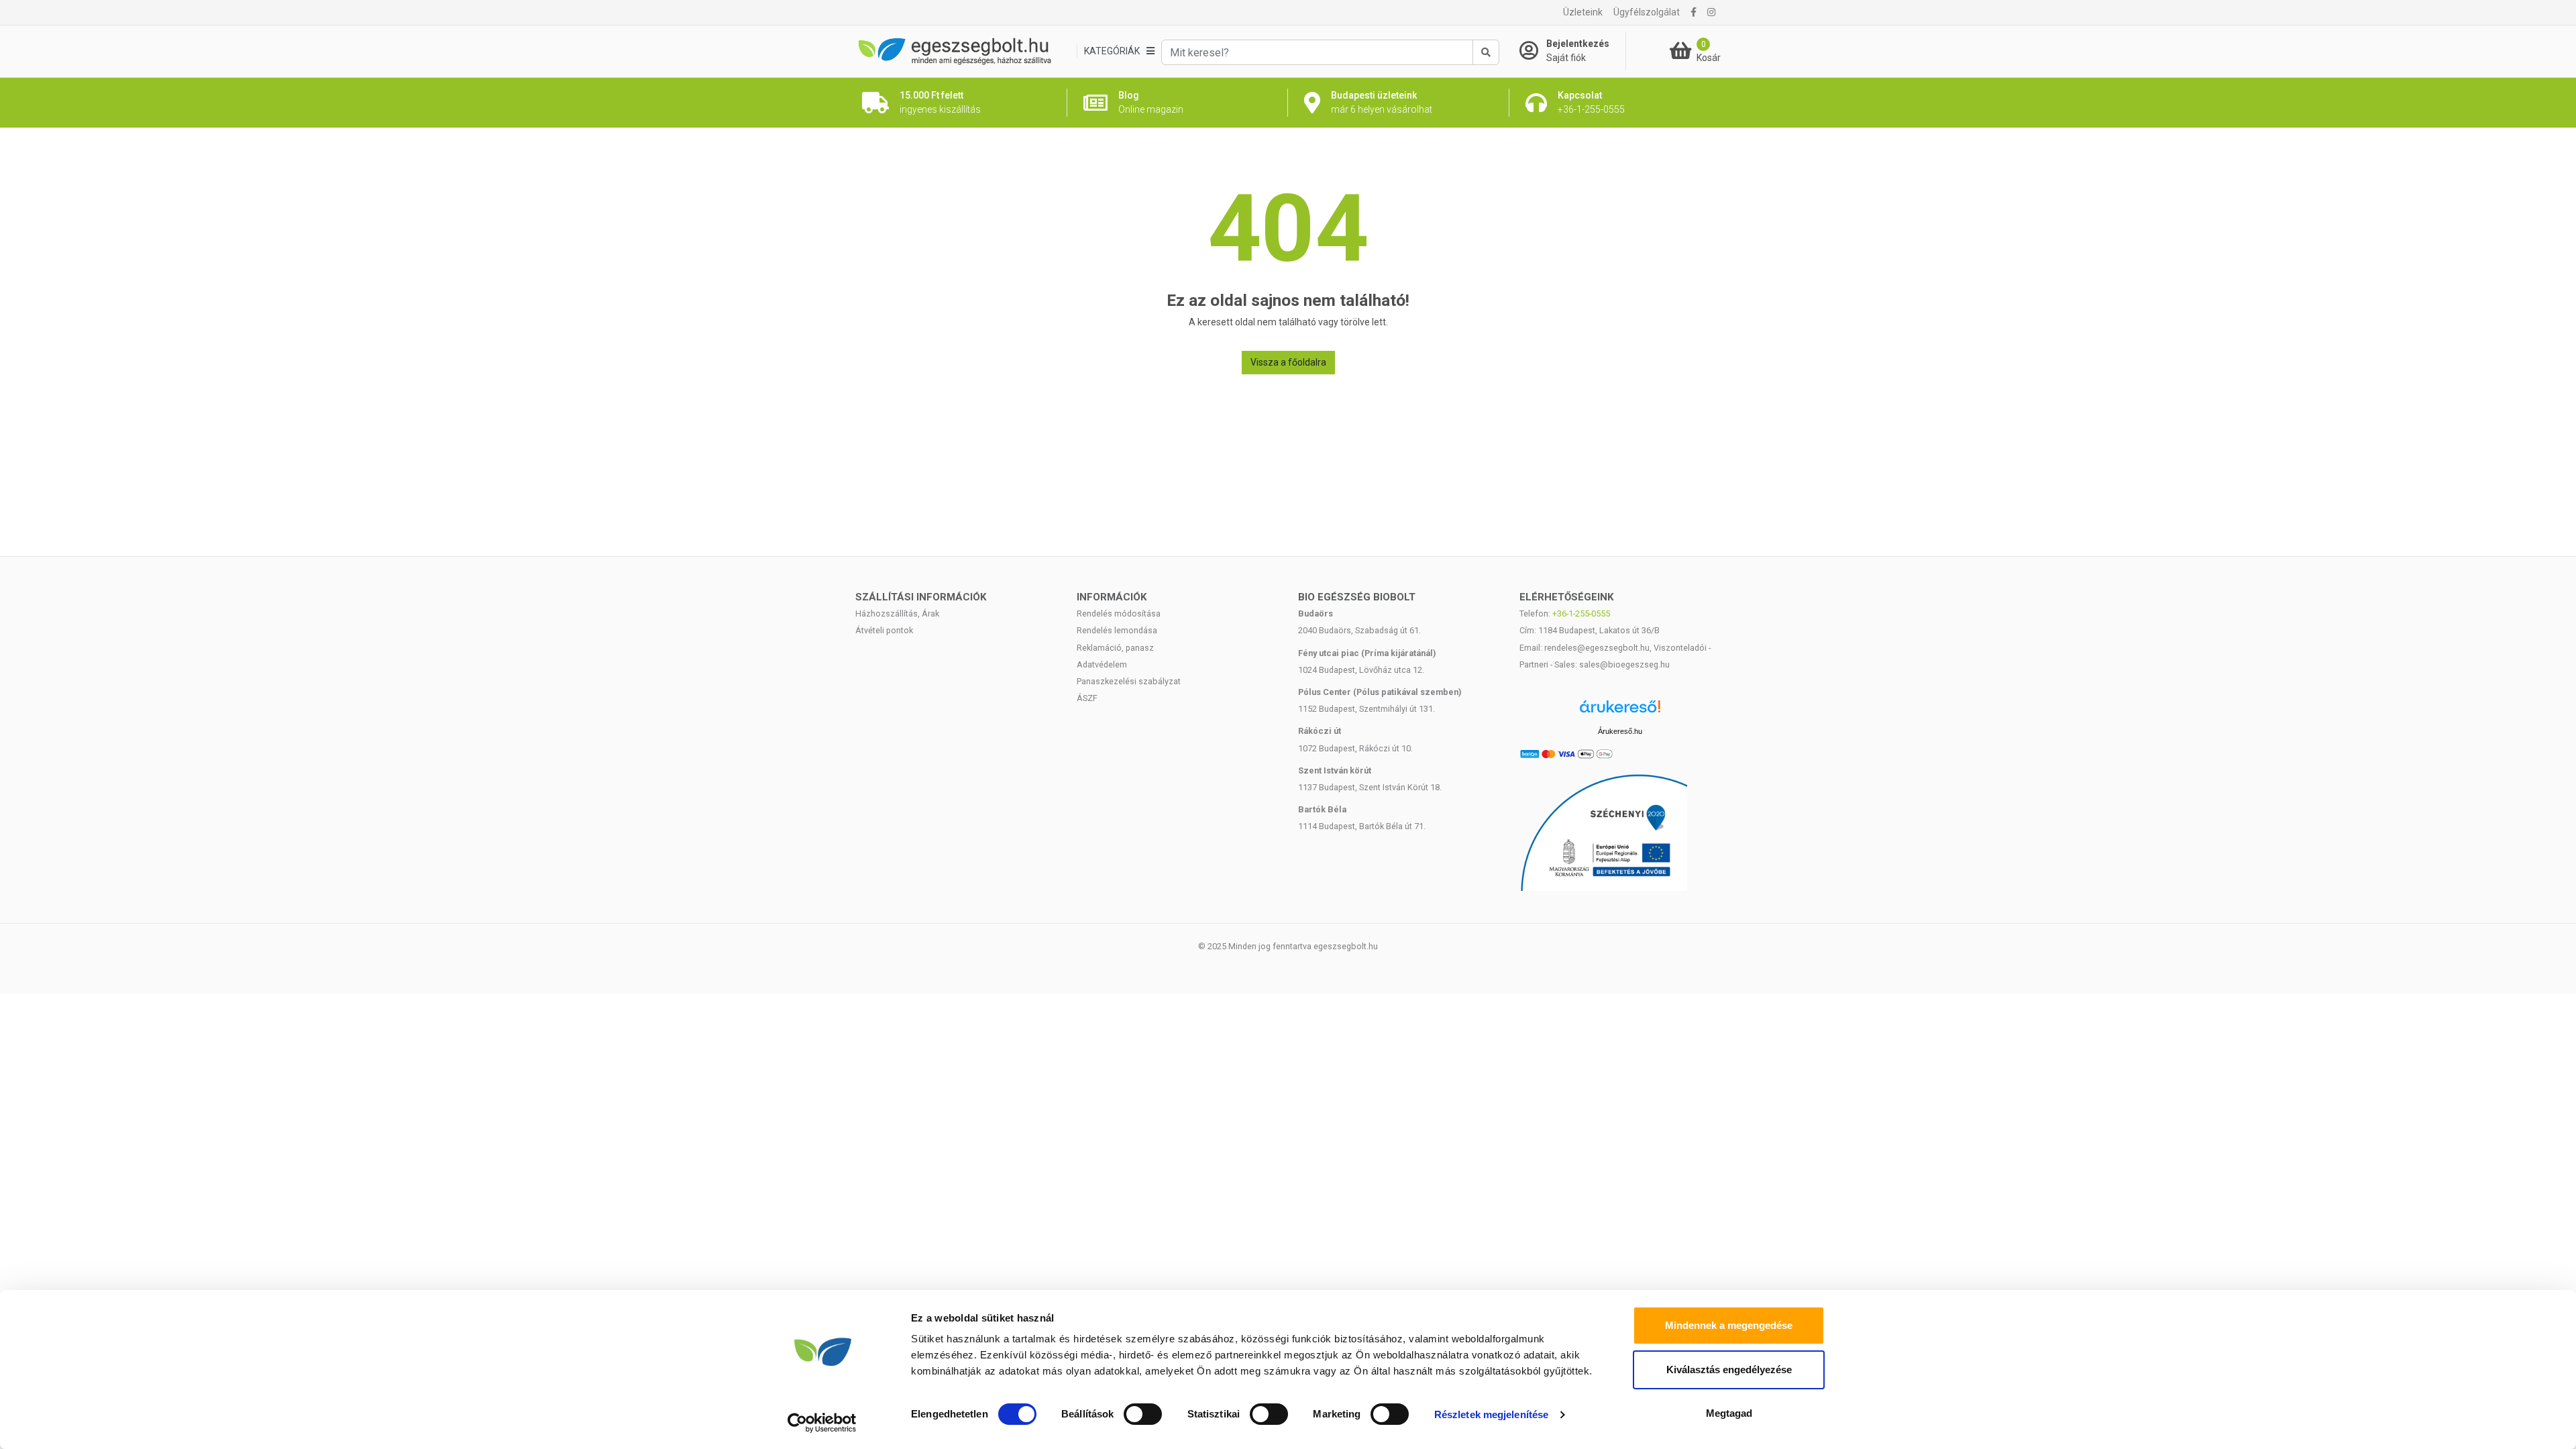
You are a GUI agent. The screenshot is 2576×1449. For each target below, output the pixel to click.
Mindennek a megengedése (1729, 1325)
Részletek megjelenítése (1491, 1414)
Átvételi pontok (884, 630)
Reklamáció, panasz (1115, 648)
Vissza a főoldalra (1288, 362)
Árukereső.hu (1620, 731)
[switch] (1143, 1414)
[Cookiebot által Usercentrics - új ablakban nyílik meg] (822, 1423)
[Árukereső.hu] (1620, 711)
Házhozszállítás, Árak (897, 613)
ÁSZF (1087, 698)
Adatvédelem (1102, 664)
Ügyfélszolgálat (1647, 12)
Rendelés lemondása (1117, 630)
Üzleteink (1583, 12)
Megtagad (1729, 1413)
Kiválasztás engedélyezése (1729, 1370)
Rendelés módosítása (1119, 613)
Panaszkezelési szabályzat (1129, 681)
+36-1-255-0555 (1581, 613)
